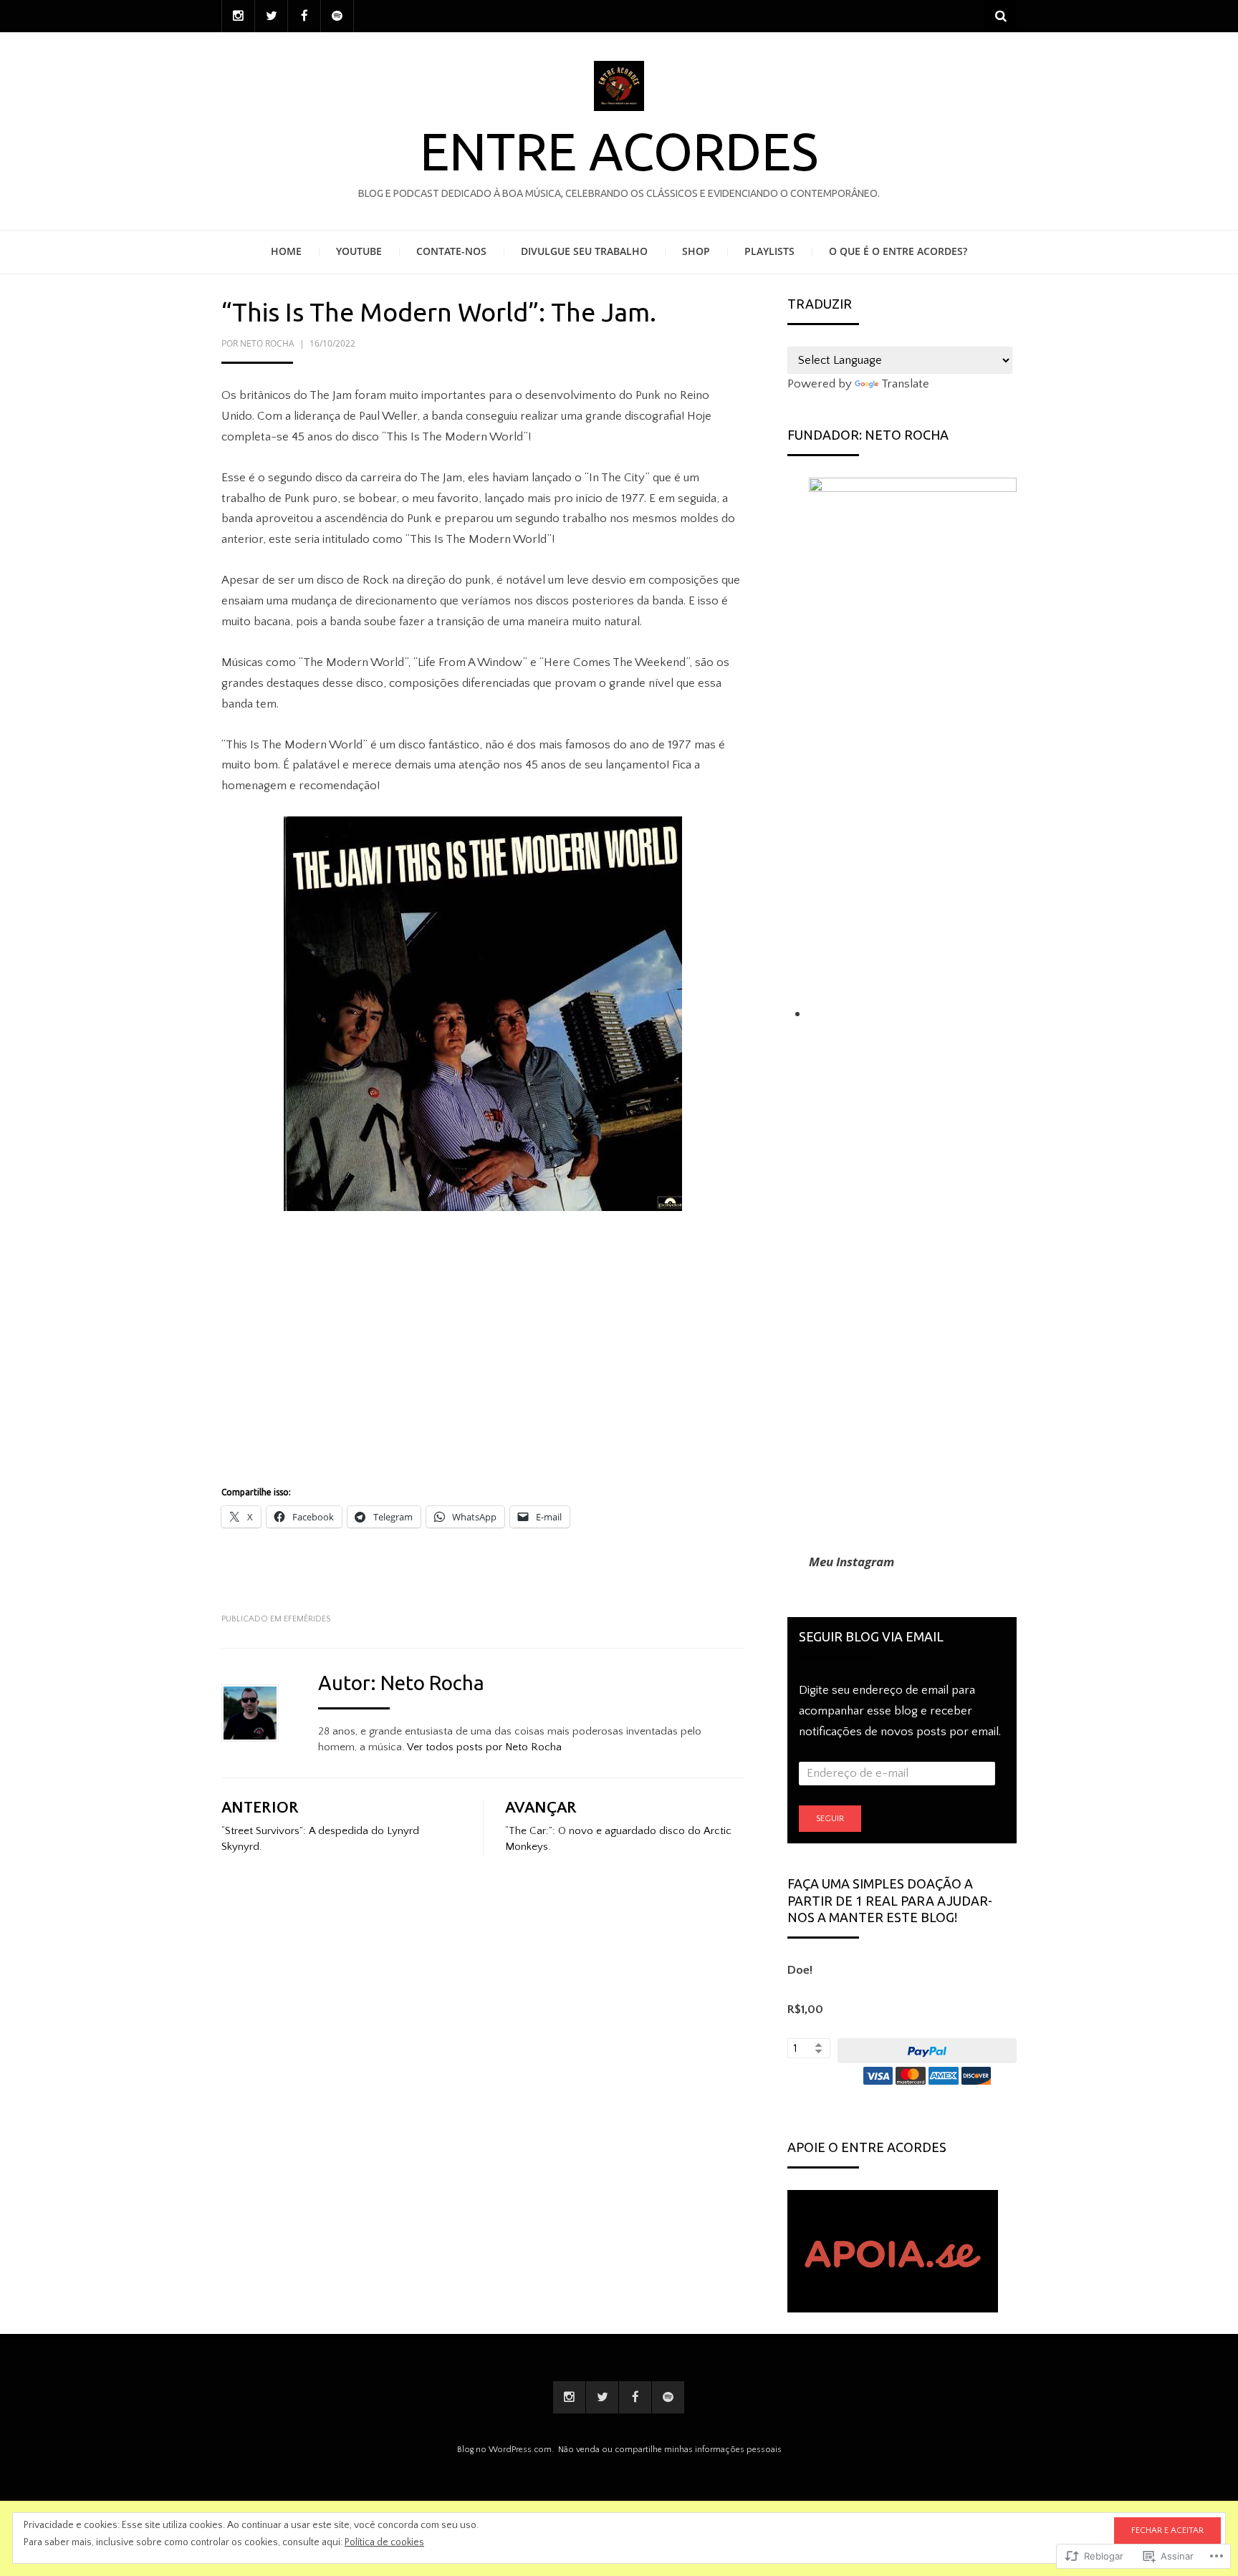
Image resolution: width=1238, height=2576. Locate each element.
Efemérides (307, 1619)
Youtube (359, 251)
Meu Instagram (851, 1562)
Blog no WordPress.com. (505, 2450)
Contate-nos (451, 251)
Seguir (830, 1819)
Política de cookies (384, 2542)
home (286, 251)
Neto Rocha (267, 343)
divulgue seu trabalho (584, 251)
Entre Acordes (619, 151)
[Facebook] (304, 16)
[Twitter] (271, 16)
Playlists (769, 251)
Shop (696, 251)
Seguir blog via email (871, 1636)
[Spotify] (337, 16)
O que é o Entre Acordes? (898, 251)
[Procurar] (1001, 16)
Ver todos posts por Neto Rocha (484, 1747)
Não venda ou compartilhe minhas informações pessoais (670, 2450)
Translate (905, 384)
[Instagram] (238, 16)
